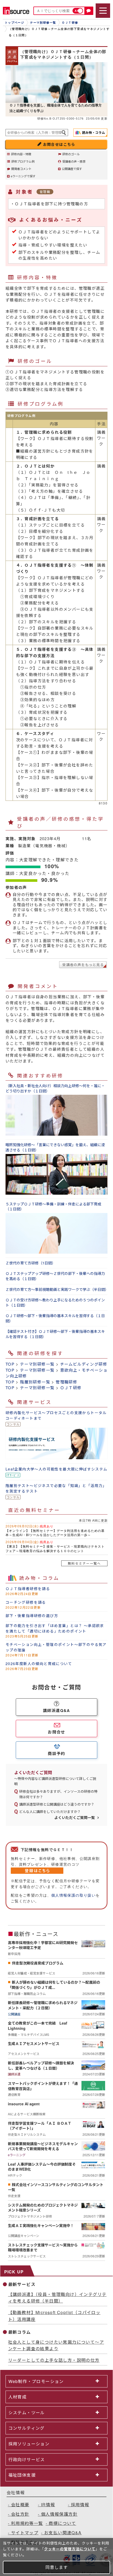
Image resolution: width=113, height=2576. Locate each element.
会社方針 (20, 2514)
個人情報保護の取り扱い (73, 1895)
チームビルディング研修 (84, 1364)
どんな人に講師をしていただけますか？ (50, 1812)
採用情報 (80, 2505)
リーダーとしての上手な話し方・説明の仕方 (54, 2360)
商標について (62, 2523)
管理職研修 (66, 1382)
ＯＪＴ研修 (71, 1388)
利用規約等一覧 (27, 2523)
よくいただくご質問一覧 (75, 1817)
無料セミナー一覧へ (84, 1563)
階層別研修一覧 (35, 1382)
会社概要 (20, 2505)
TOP (10, 1364)
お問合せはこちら (59, 144)
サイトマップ (25, 2533)
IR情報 (48, 2505)
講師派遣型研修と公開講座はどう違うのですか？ (57, 1804)
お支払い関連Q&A (63, 2533)
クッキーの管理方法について (70, 2549)
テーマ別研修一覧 (37, 1364)
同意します (57, 2567)
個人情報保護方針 (59, 2514)
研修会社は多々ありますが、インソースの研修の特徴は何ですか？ (58, 1794)
